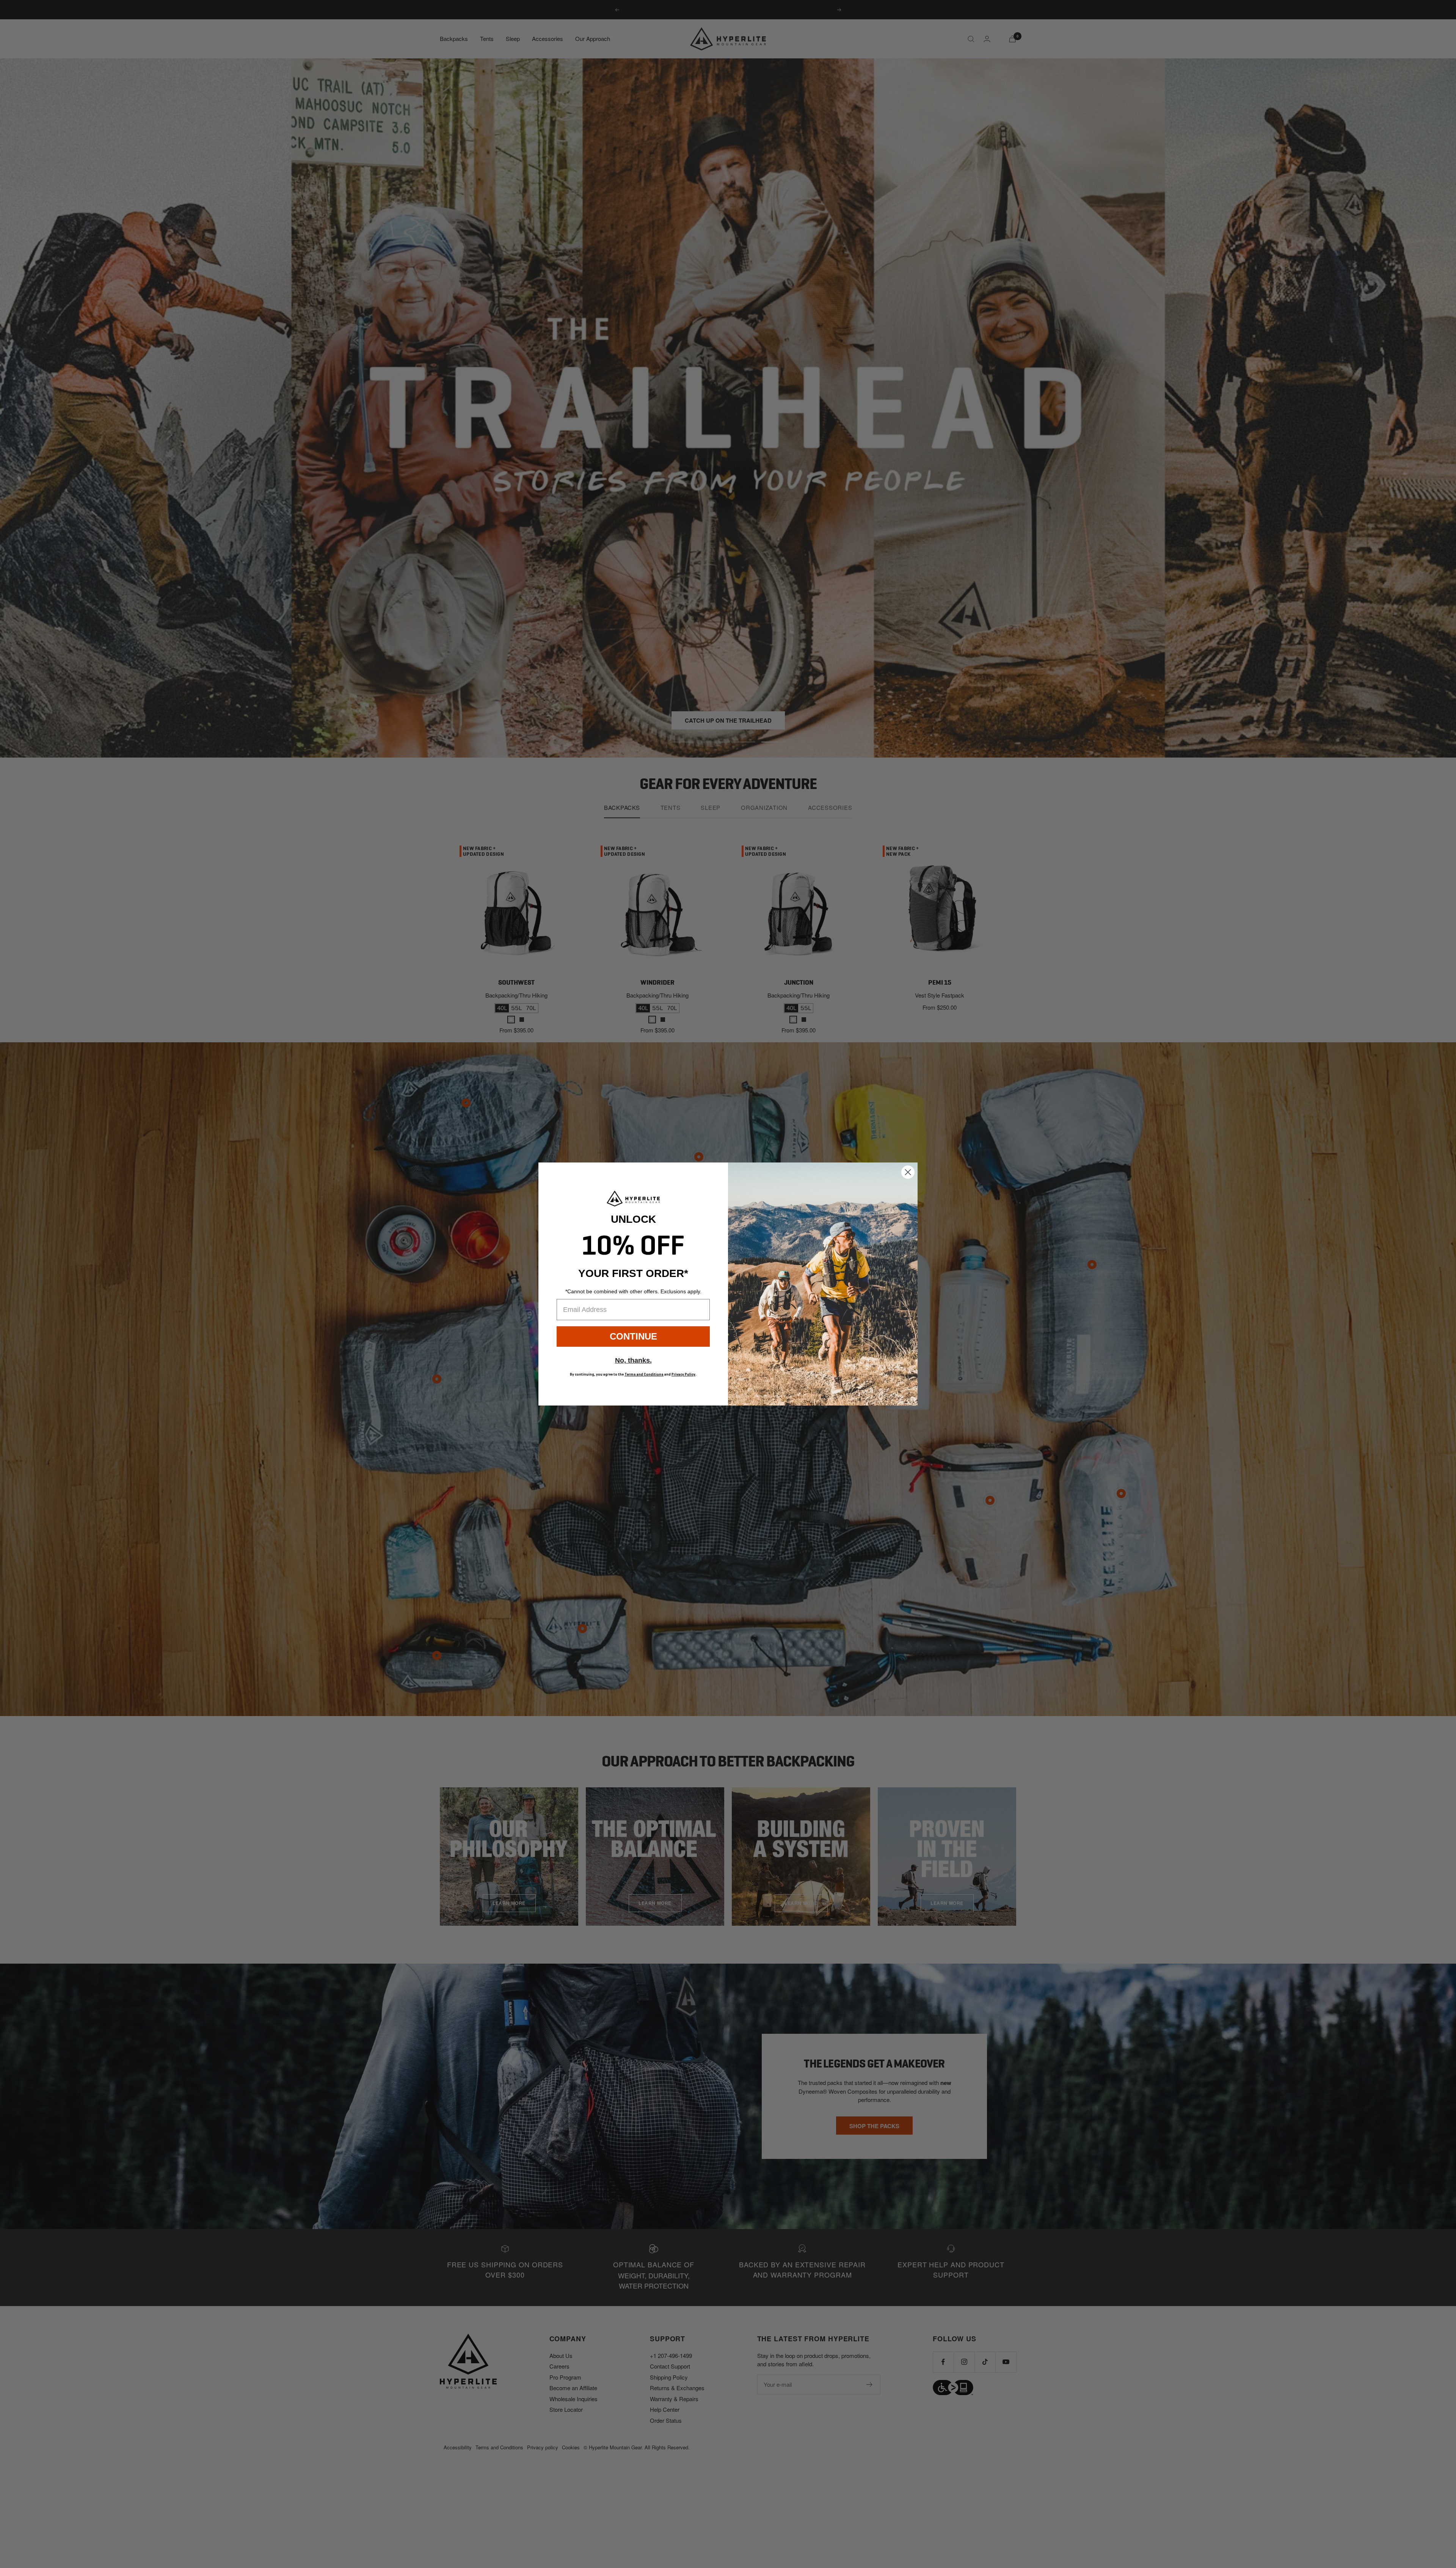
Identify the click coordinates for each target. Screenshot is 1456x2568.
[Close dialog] (908, 1172)
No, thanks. (633, 1360)
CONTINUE (633, 1336)
